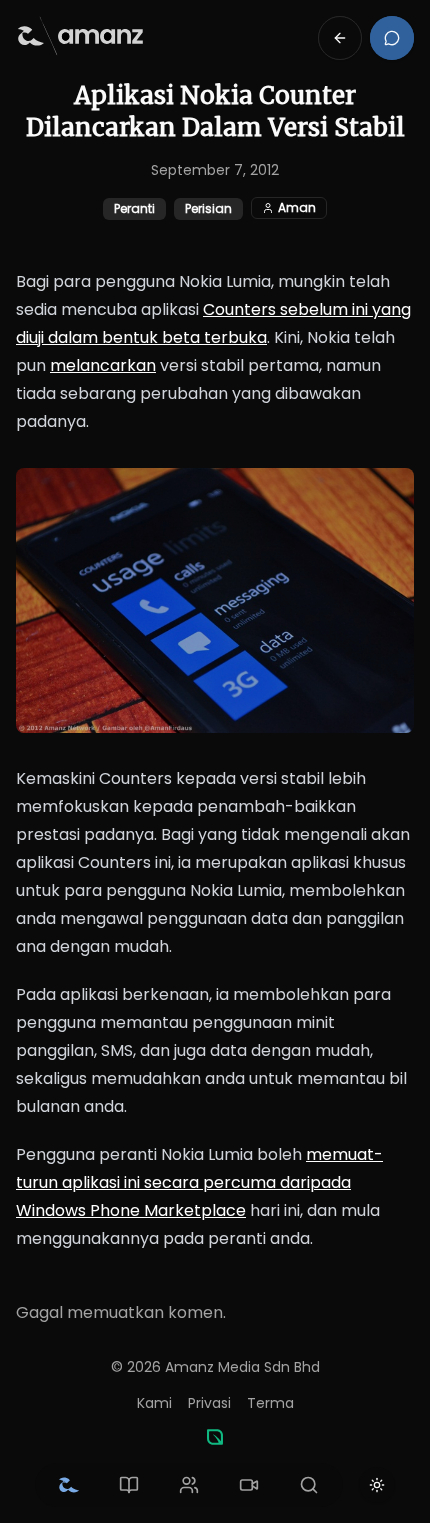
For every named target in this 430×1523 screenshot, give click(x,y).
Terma (270, 1403)
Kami (154, 1403)
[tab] (69, 1485)
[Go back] (340, 38)
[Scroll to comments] (392, 38)
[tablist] (189, 1485)
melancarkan (103, 365)
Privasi (209, 1403)
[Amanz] (215, 1437)
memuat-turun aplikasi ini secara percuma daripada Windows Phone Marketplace (199, 1182)
